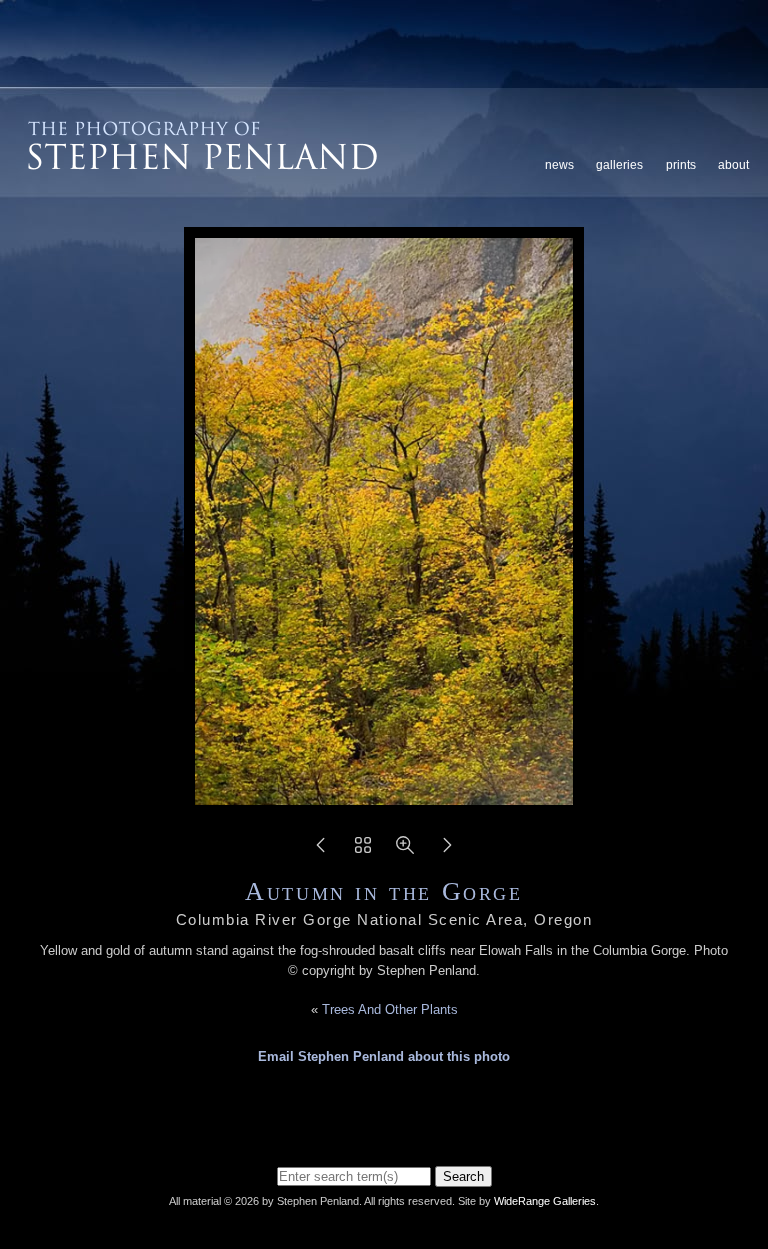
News (559, 165)
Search (463, 1176)
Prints (681, 165)
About (733, 165)
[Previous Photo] (321, 851)
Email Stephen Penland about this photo (384, 1056)
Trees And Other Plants (390, 1009)
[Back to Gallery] (363, 851)
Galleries (619, 165)
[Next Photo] (447, 851)
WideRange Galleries (545, 1201)
